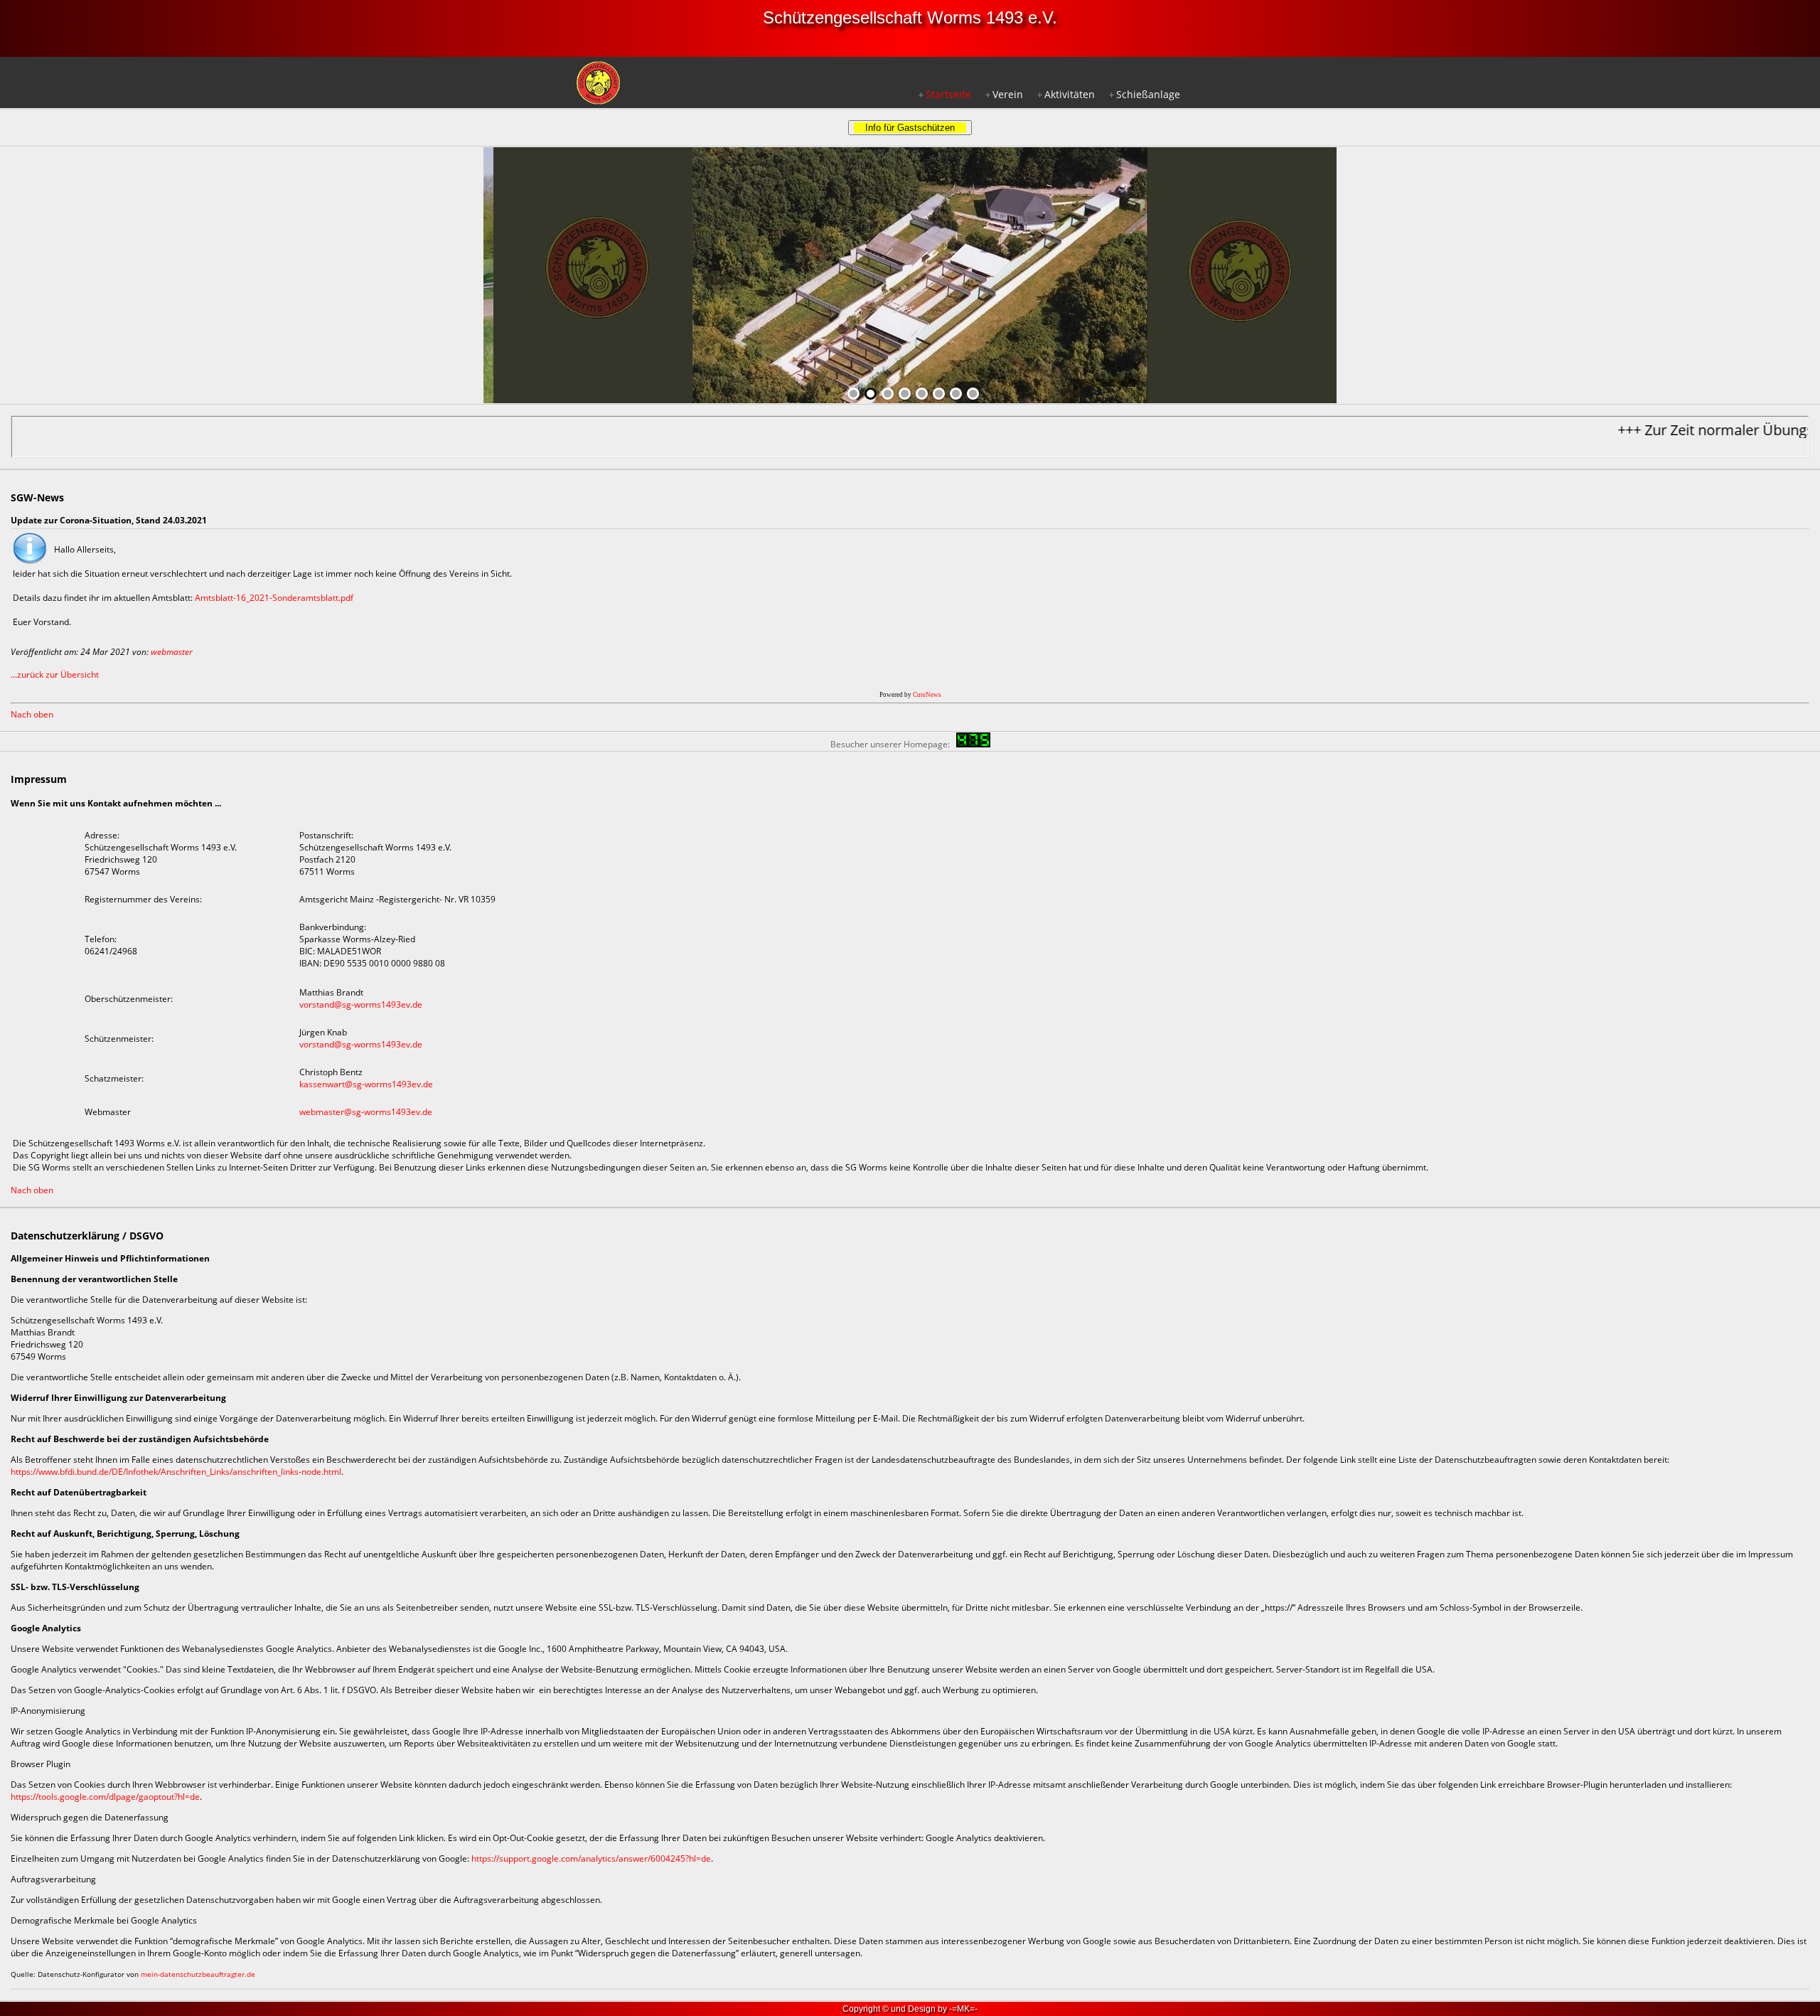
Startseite (948, 94)
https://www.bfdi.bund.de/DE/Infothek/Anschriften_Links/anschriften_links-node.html (176, 1472)
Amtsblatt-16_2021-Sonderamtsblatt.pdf (274, 598)
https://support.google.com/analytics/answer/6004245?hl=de (591, 1858)
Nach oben (32, 714)
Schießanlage (1148, 94)
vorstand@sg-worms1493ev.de (361, 1004)
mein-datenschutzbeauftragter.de (198, 1974)
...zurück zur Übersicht (55, 674)
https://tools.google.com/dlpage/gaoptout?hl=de (105, 1797)
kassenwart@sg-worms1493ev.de (366, 1084)
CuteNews (927, 695)
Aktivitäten (1070, 94)
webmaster (172, 652)
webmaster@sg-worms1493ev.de (366, 1112)
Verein (1008, 94)
